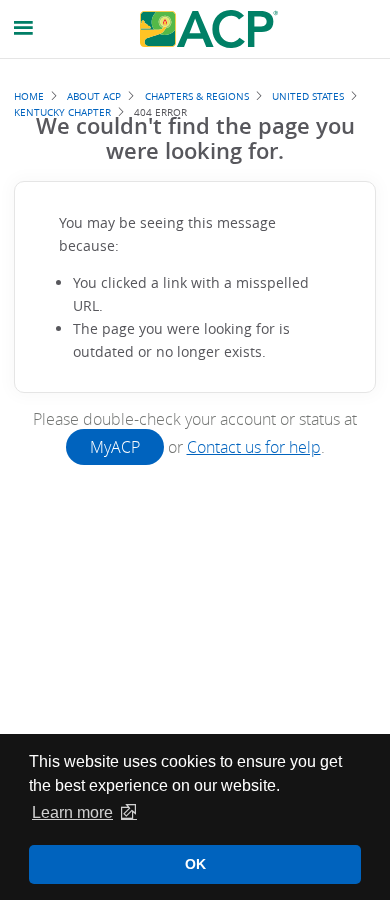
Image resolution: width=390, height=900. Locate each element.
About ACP (94, 96)
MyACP (115, 447)
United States (308, 96)
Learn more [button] (72, 812)
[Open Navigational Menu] (24, 28)
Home (29, 96)
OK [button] (195, 864)
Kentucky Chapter (62, 112)
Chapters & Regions (197, 96)
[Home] (209, 29)
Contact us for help (254, 447)
